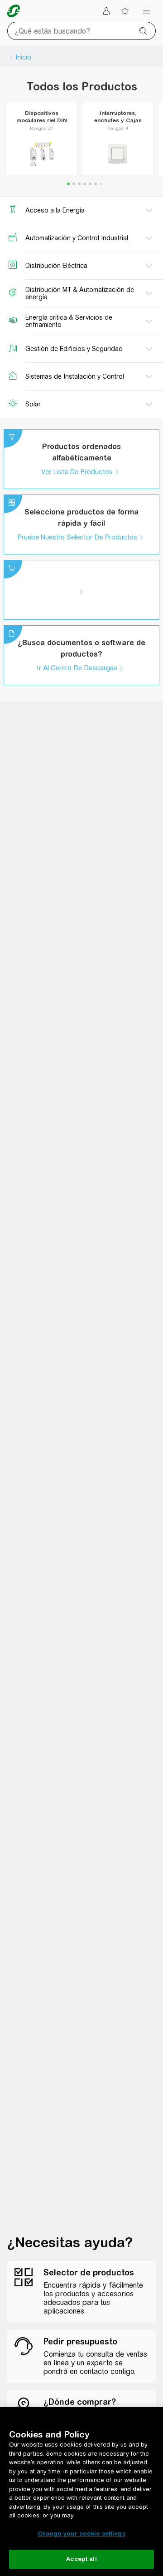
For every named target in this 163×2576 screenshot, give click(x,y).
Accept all (81, 2559)
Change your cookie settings (81, 2534)
